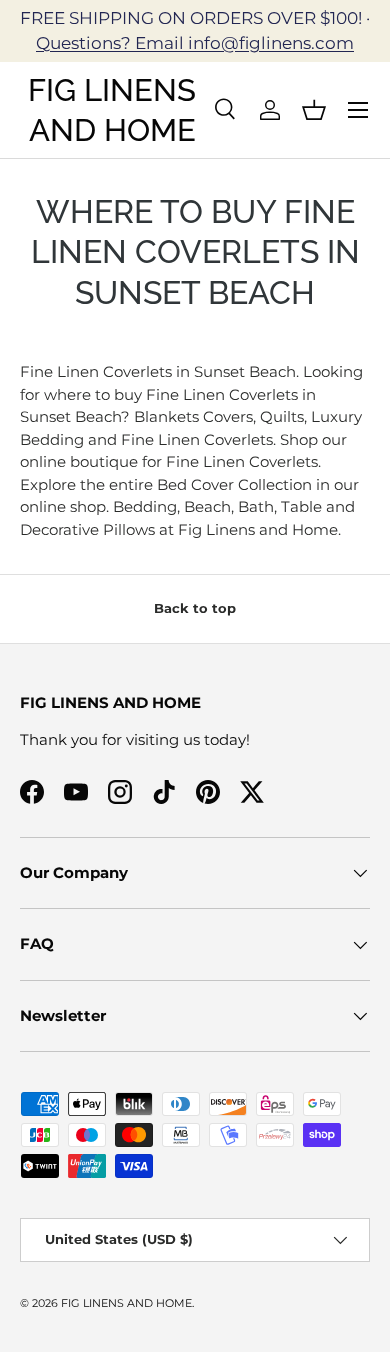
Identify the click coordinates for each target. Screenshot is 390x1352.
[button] (314, 110)
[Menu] (358, 110)
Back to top (195, 608)
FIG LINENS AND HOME (126, 1303)
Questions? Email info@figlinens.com (195, 43)
